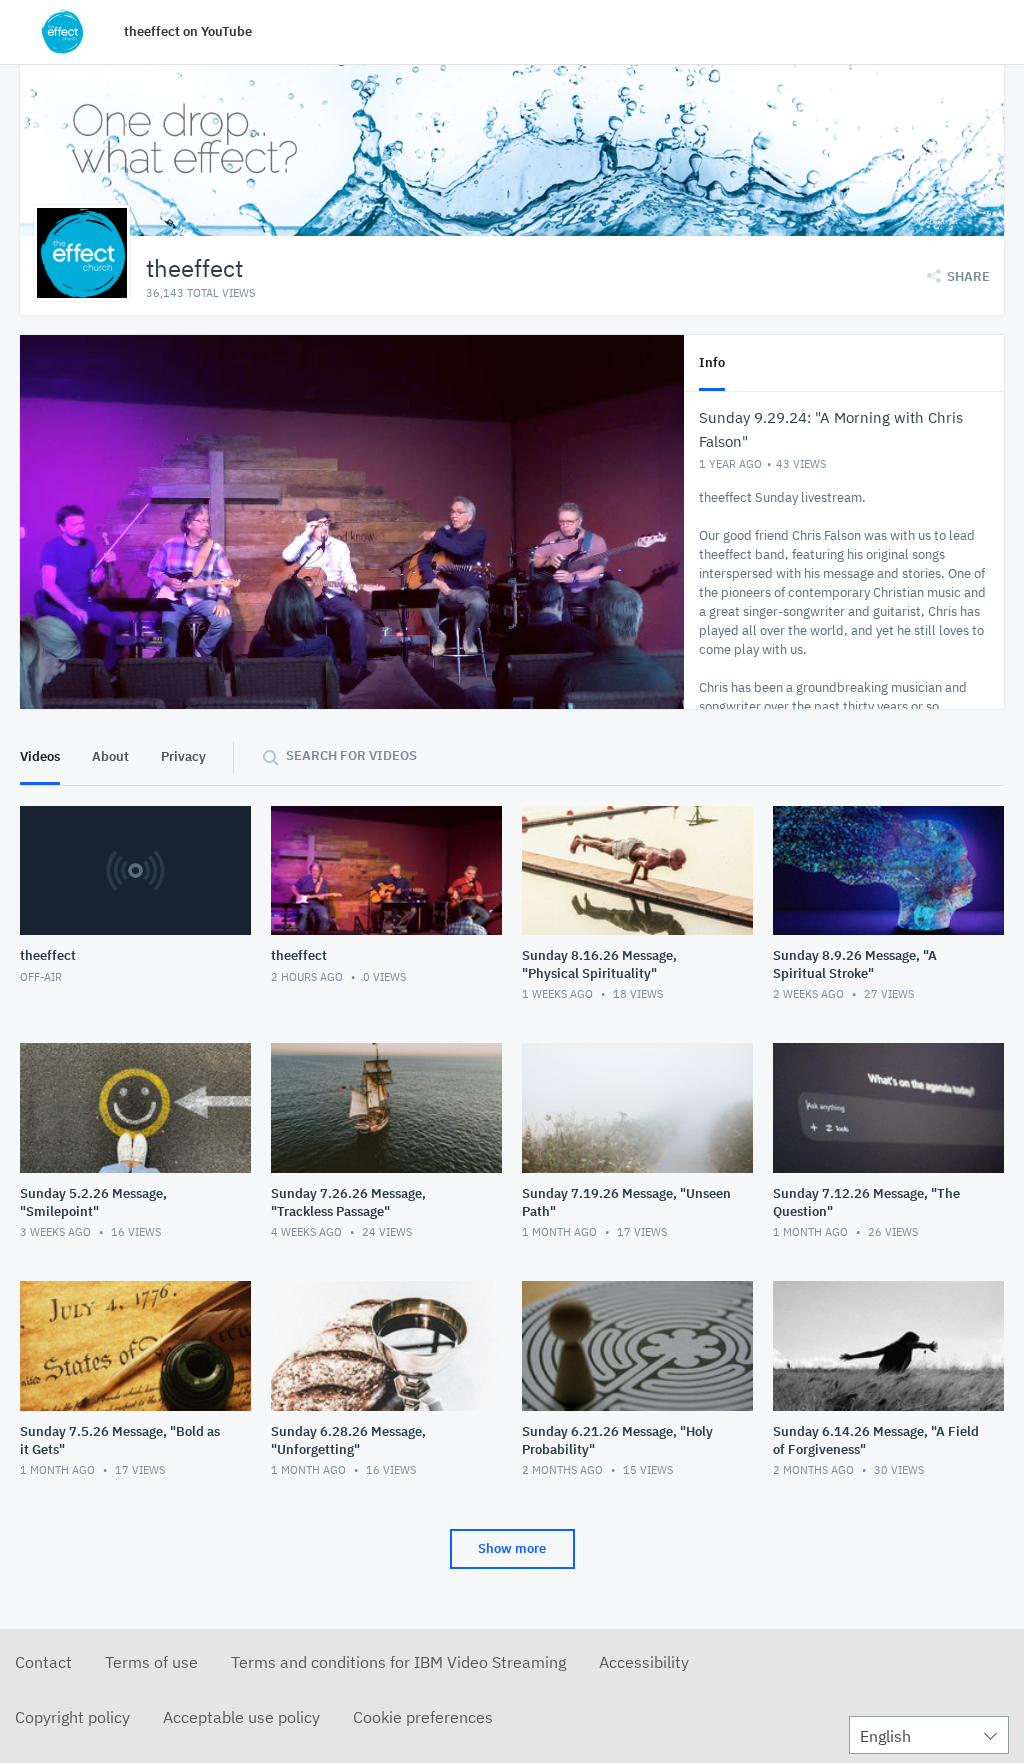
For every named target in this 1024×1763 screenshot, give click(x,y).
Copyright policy (72, 1717)
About (110, 756)
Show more (512, 1548)
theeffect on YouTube (188, 31)
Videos (40, 756)
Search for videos (351, 755)
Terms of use (151, 1662)
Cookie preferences (423, 1717)
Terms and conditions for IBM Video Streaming (398, 1662)
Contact (43, 1662)
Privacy (183, 756)
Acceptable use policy (241, 1717)
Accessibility (644, 1662)
